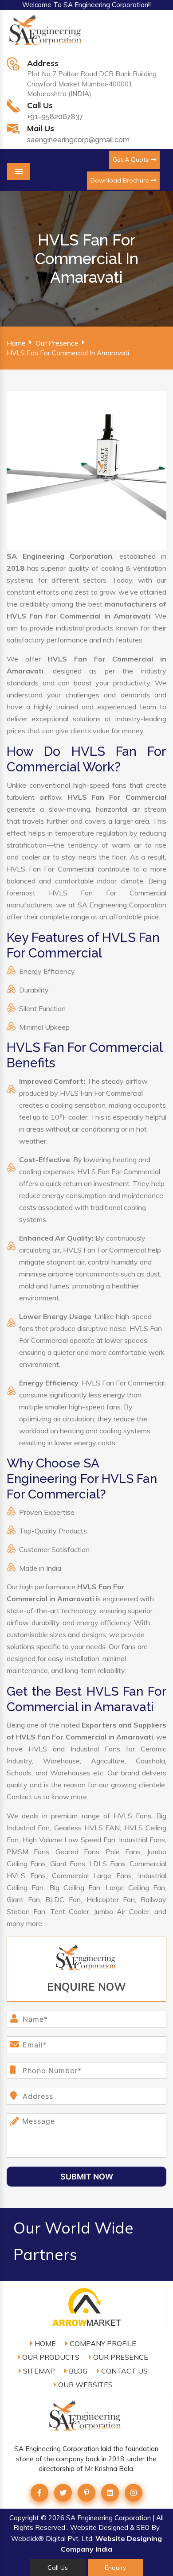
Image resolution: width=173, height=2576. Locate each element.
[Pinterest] (86, 2493)
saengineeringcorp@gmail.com (78, 140)
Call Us (58, 2568)
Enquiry (115, 2568)
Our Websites (85, 2385)
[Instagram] (134, 2493)
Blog (77, 2371)
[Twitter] (63, 2493)
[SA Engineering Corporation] (47, 35)
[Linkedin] (110, 2493)
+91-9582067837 (55, 117)
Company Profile (102, 2343)
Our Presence (57, 343)
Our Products (50, 2357)
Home (16, 343)
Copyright (24, 2518)
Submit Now (87, 2177)
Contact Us (124, 2371)
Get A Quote (132, 160)
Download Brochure (121, 180)
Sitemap (38, 2371)
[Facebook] (39, 2493)
